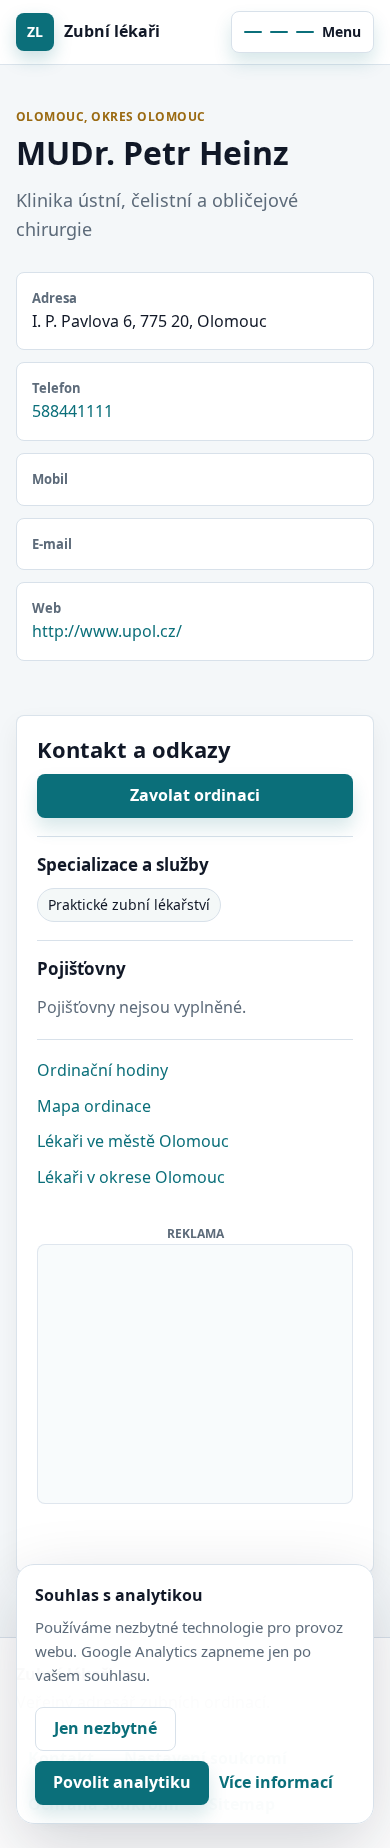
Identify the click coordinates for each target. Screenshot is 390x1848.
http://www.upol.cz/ (107, 631)
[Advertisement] (196, 1370)
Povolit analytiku (122, 1782)
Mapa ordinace (94, 1106)
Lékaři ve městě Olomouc (133, 1141)
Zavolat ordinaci (195, 795)
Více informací (276, 1782)
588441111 (72, 411)
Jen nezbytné (105, 1728)
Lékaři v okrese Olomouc (131, 1177)
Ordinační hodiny (102, 1070)
